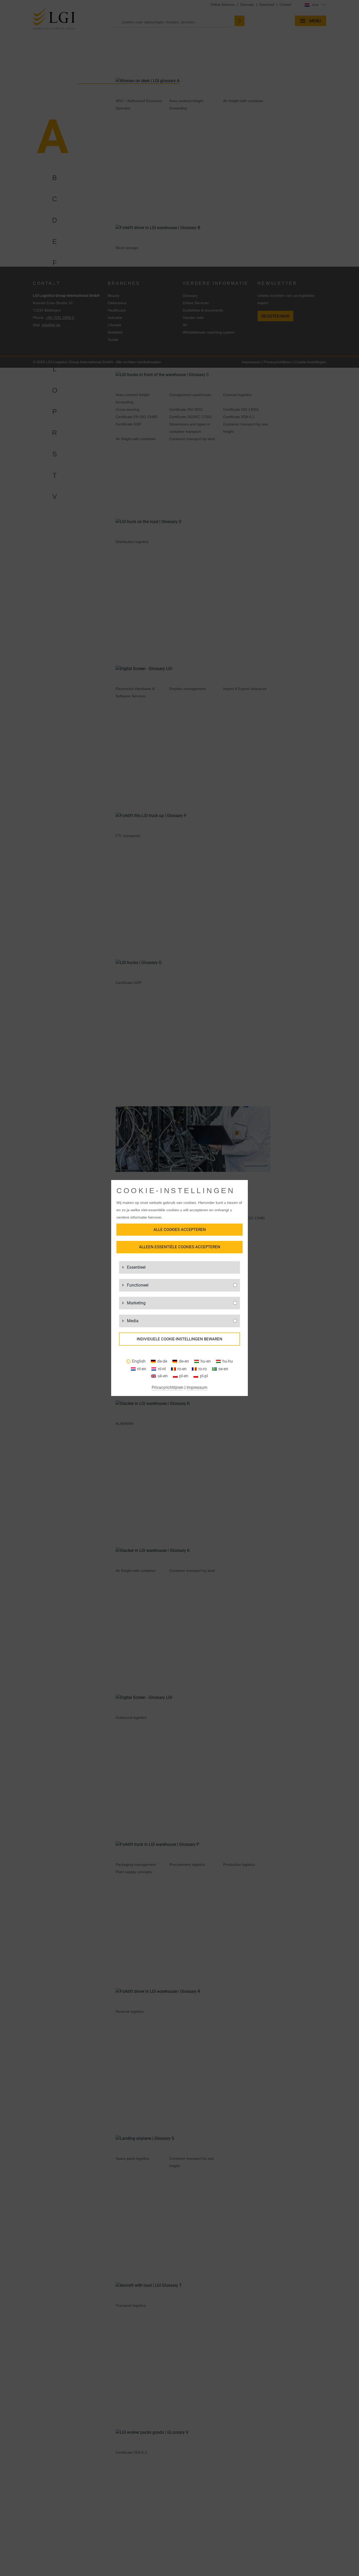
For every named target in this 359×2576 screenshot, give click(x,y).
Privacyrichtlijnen (168, 1387)
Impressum (197, 1387)
